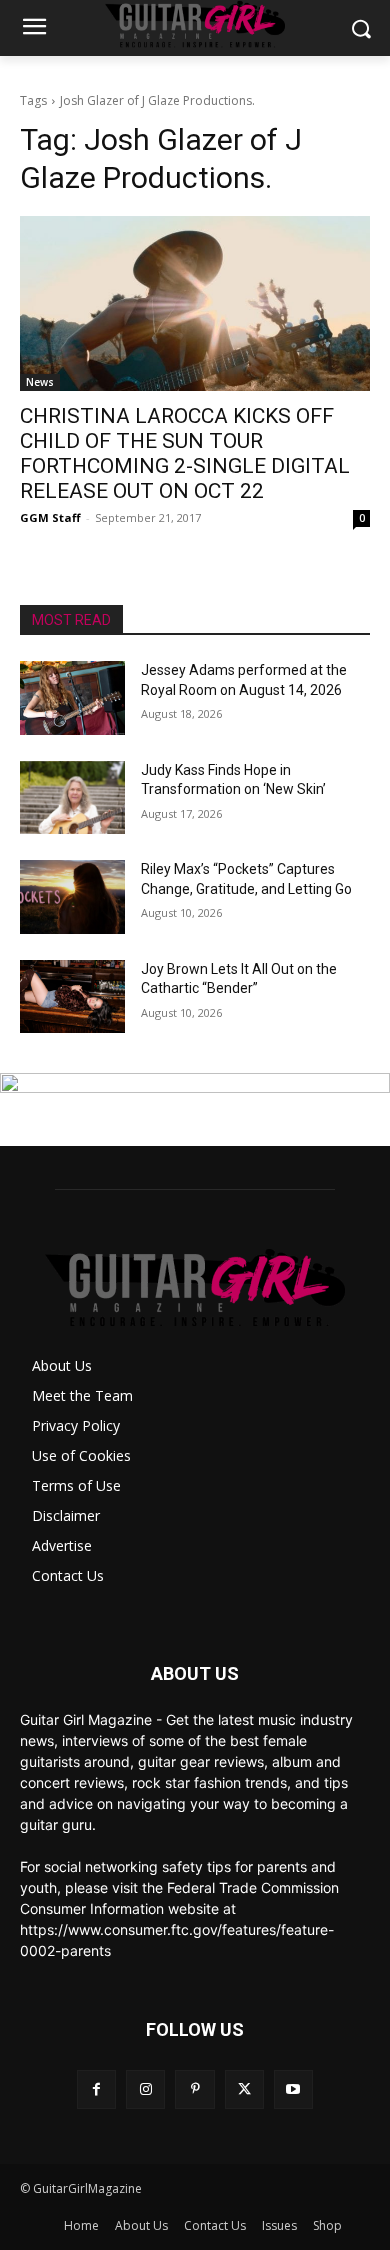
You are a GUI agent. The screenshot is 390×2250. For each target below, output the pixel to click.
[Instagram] (145, 2089)
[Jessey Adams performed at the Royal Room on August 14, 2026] (72, 698)
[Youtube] (293, 2089)
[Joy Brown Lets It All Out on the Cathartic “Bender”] (72, 997)
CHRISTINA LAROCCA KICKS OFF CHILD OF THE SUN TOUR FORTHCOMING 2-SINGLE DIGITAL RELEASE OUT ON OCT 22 (185, 453)
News (40, 382)
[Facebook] (96, 2089)
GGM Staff (50, 517)
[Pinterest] (194, 2089)
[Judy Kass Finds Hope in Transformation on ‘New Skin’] (72, 798)
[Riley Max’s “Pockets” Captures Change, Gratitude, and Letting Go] (72, 897)
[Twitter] (244, 2089)
